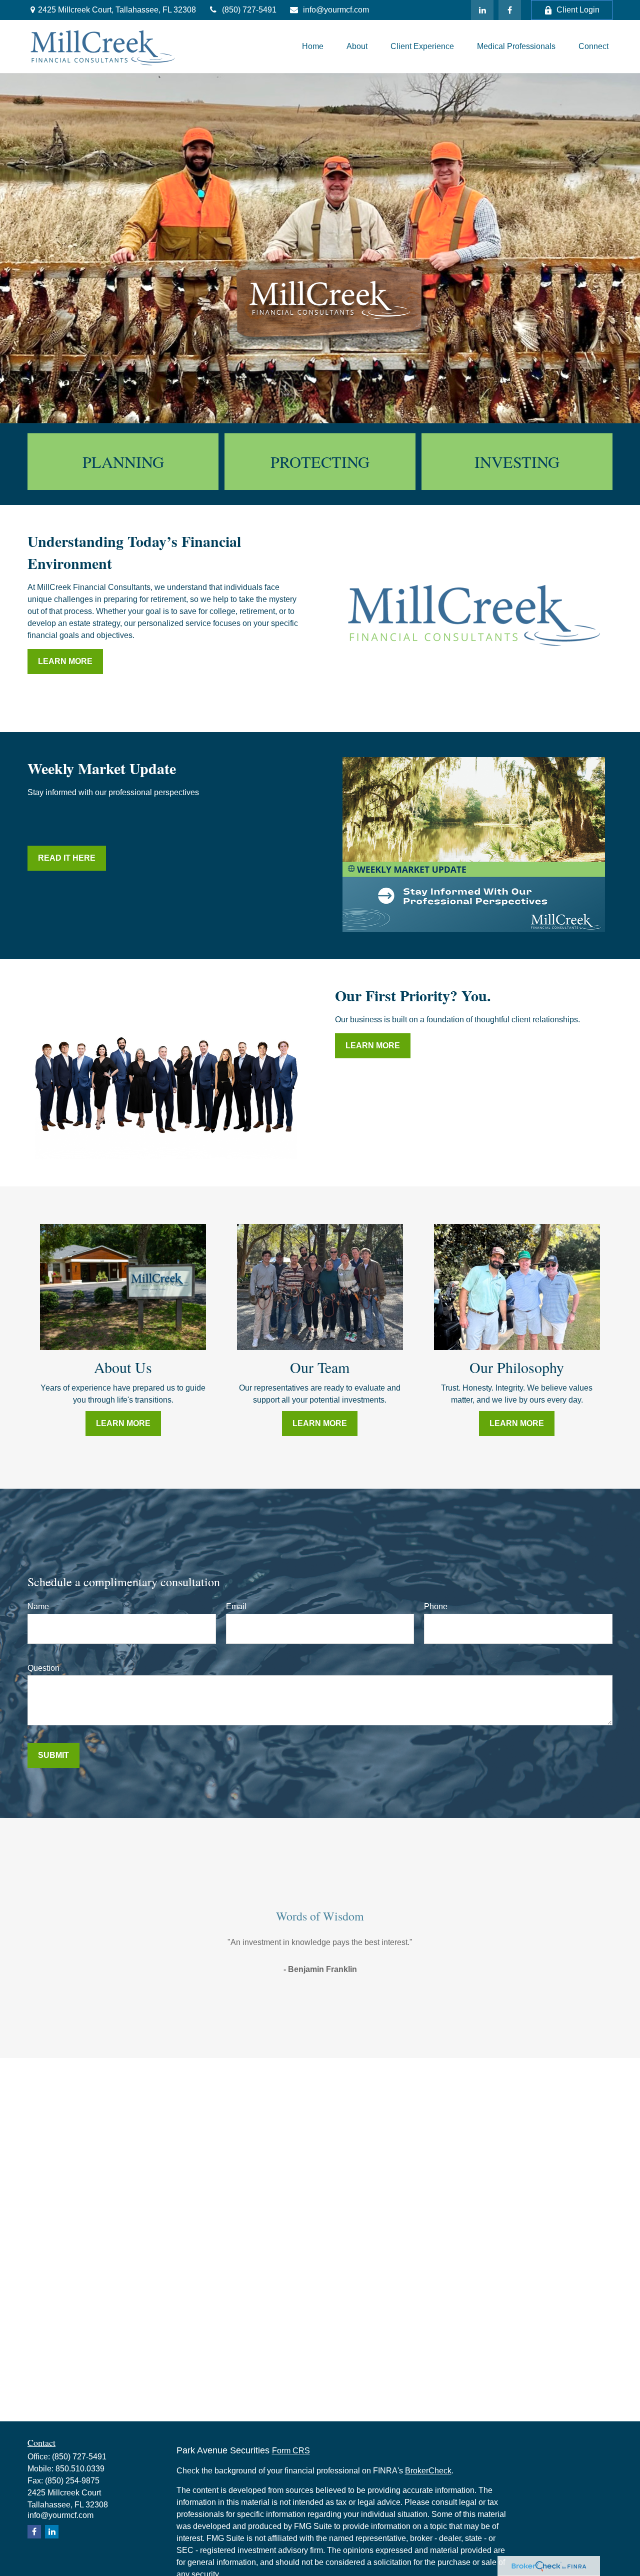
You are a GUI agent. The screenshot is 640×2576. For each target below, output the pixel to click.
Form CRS (291, 2451)
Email (236, 1606)
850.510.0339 (80, 2469)
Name (38, 1606)
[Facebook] (510, 10)
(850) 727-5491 (249, 10)
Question (43, 1668)
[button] (313, 46)
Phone (436, 1606)
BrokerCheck (428, 2471)
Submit (53, 1755)
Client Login (578, 10)
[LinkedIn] (482, 10)
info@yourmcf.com (336, 10)
